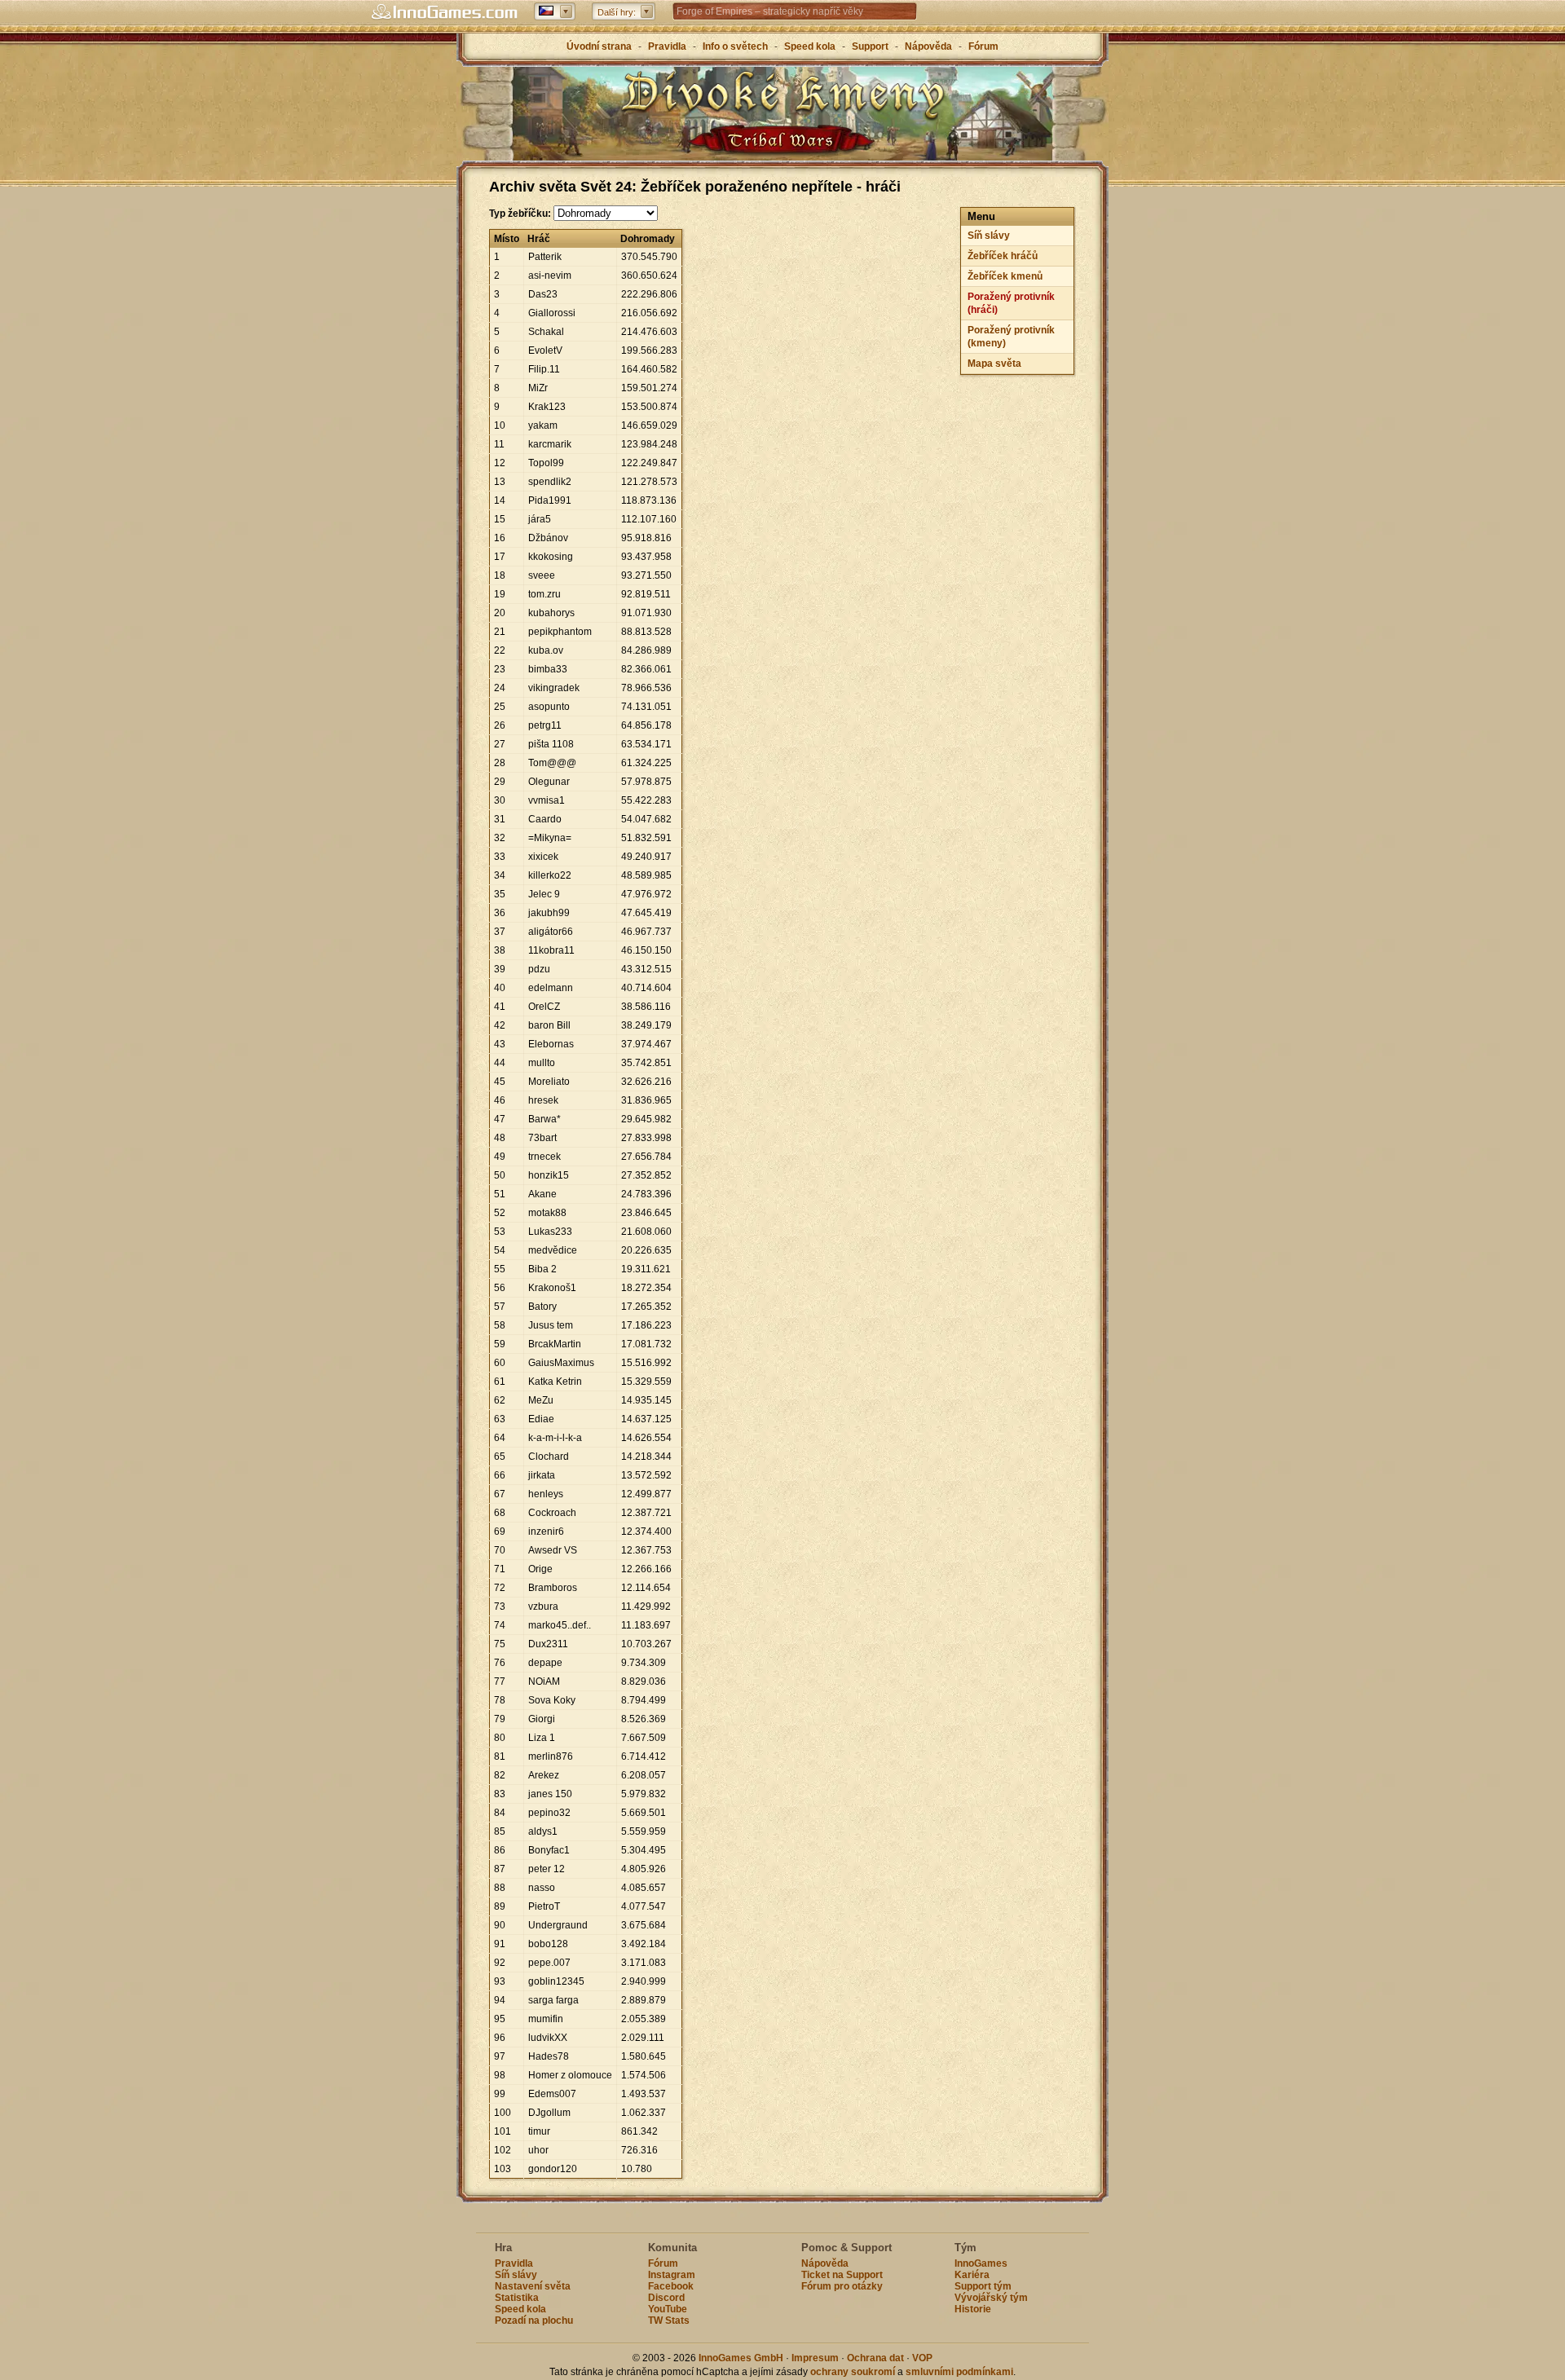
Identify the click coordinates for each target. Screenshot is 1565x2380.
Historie (973, 2309)
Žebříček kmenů (1005, 276)
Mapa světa (994, 364)
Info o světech (735, 46)
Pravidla (667, 46)
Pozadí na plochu (534, 2320)
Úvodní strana (599, 46)
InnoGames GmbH (741, 2358)
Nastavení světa (533, 2286)
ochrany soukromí (853, 2372)
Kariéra (972, 2275)
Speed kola (810, 46)
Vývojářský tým (991, 2298)
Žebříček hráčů (1003, 256)
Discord (666, 2298)
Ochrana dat (877, 2358)
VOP (922, 2358)
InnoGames (981, 2263)
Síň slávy (989, 236)
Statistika (517, 2298)
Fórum (983, 46)
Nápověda (928, 46)
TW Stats (669, 2320)
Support (870, 46)
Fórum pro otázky (842, 2286)
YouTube (668, 2309)
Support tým (983, 2286)
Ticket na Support (842, 2275)
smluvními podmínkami (959, 2372)
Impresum (815, 2358)
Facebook (671, 2286)
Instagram (672, 2275)
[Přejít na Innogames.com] (444, 12)
